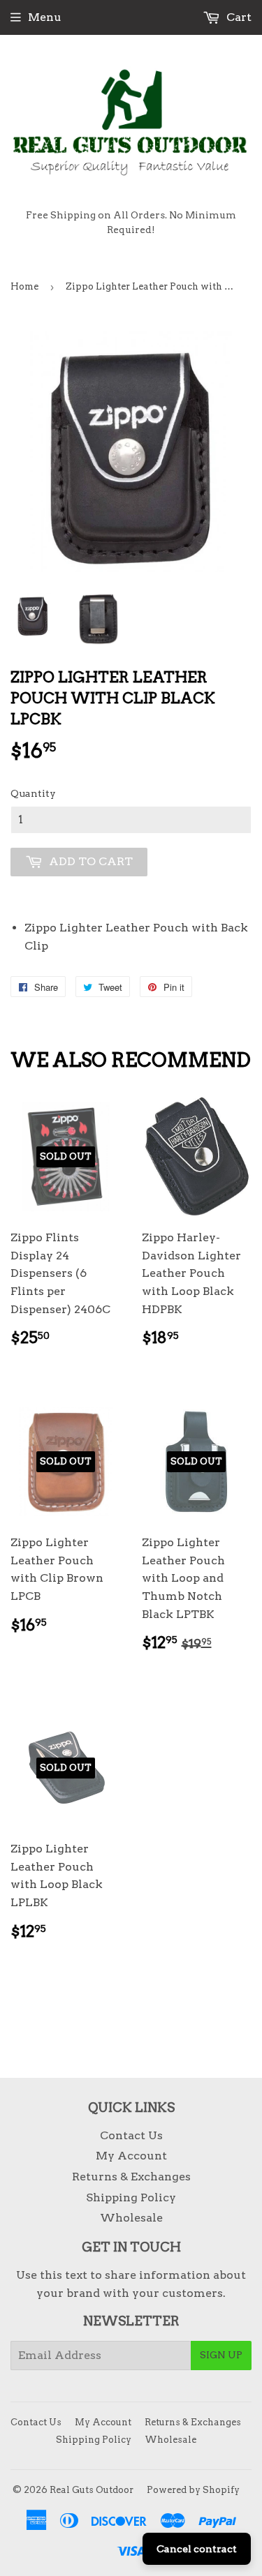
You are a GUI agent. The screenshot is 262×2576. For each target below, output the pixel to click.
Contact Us (131, 2135)
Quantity (33, 793)
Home (24, 286)
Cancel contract (197, 2549)
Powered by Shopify (193, 2490)
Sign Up (221, 2355)
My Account (131, 2156)
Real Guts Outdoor (92, 2490)
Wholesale (131, 2218)
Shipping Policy (131, 2197)
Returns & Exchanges (131, 2177)
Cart (238, 17)
